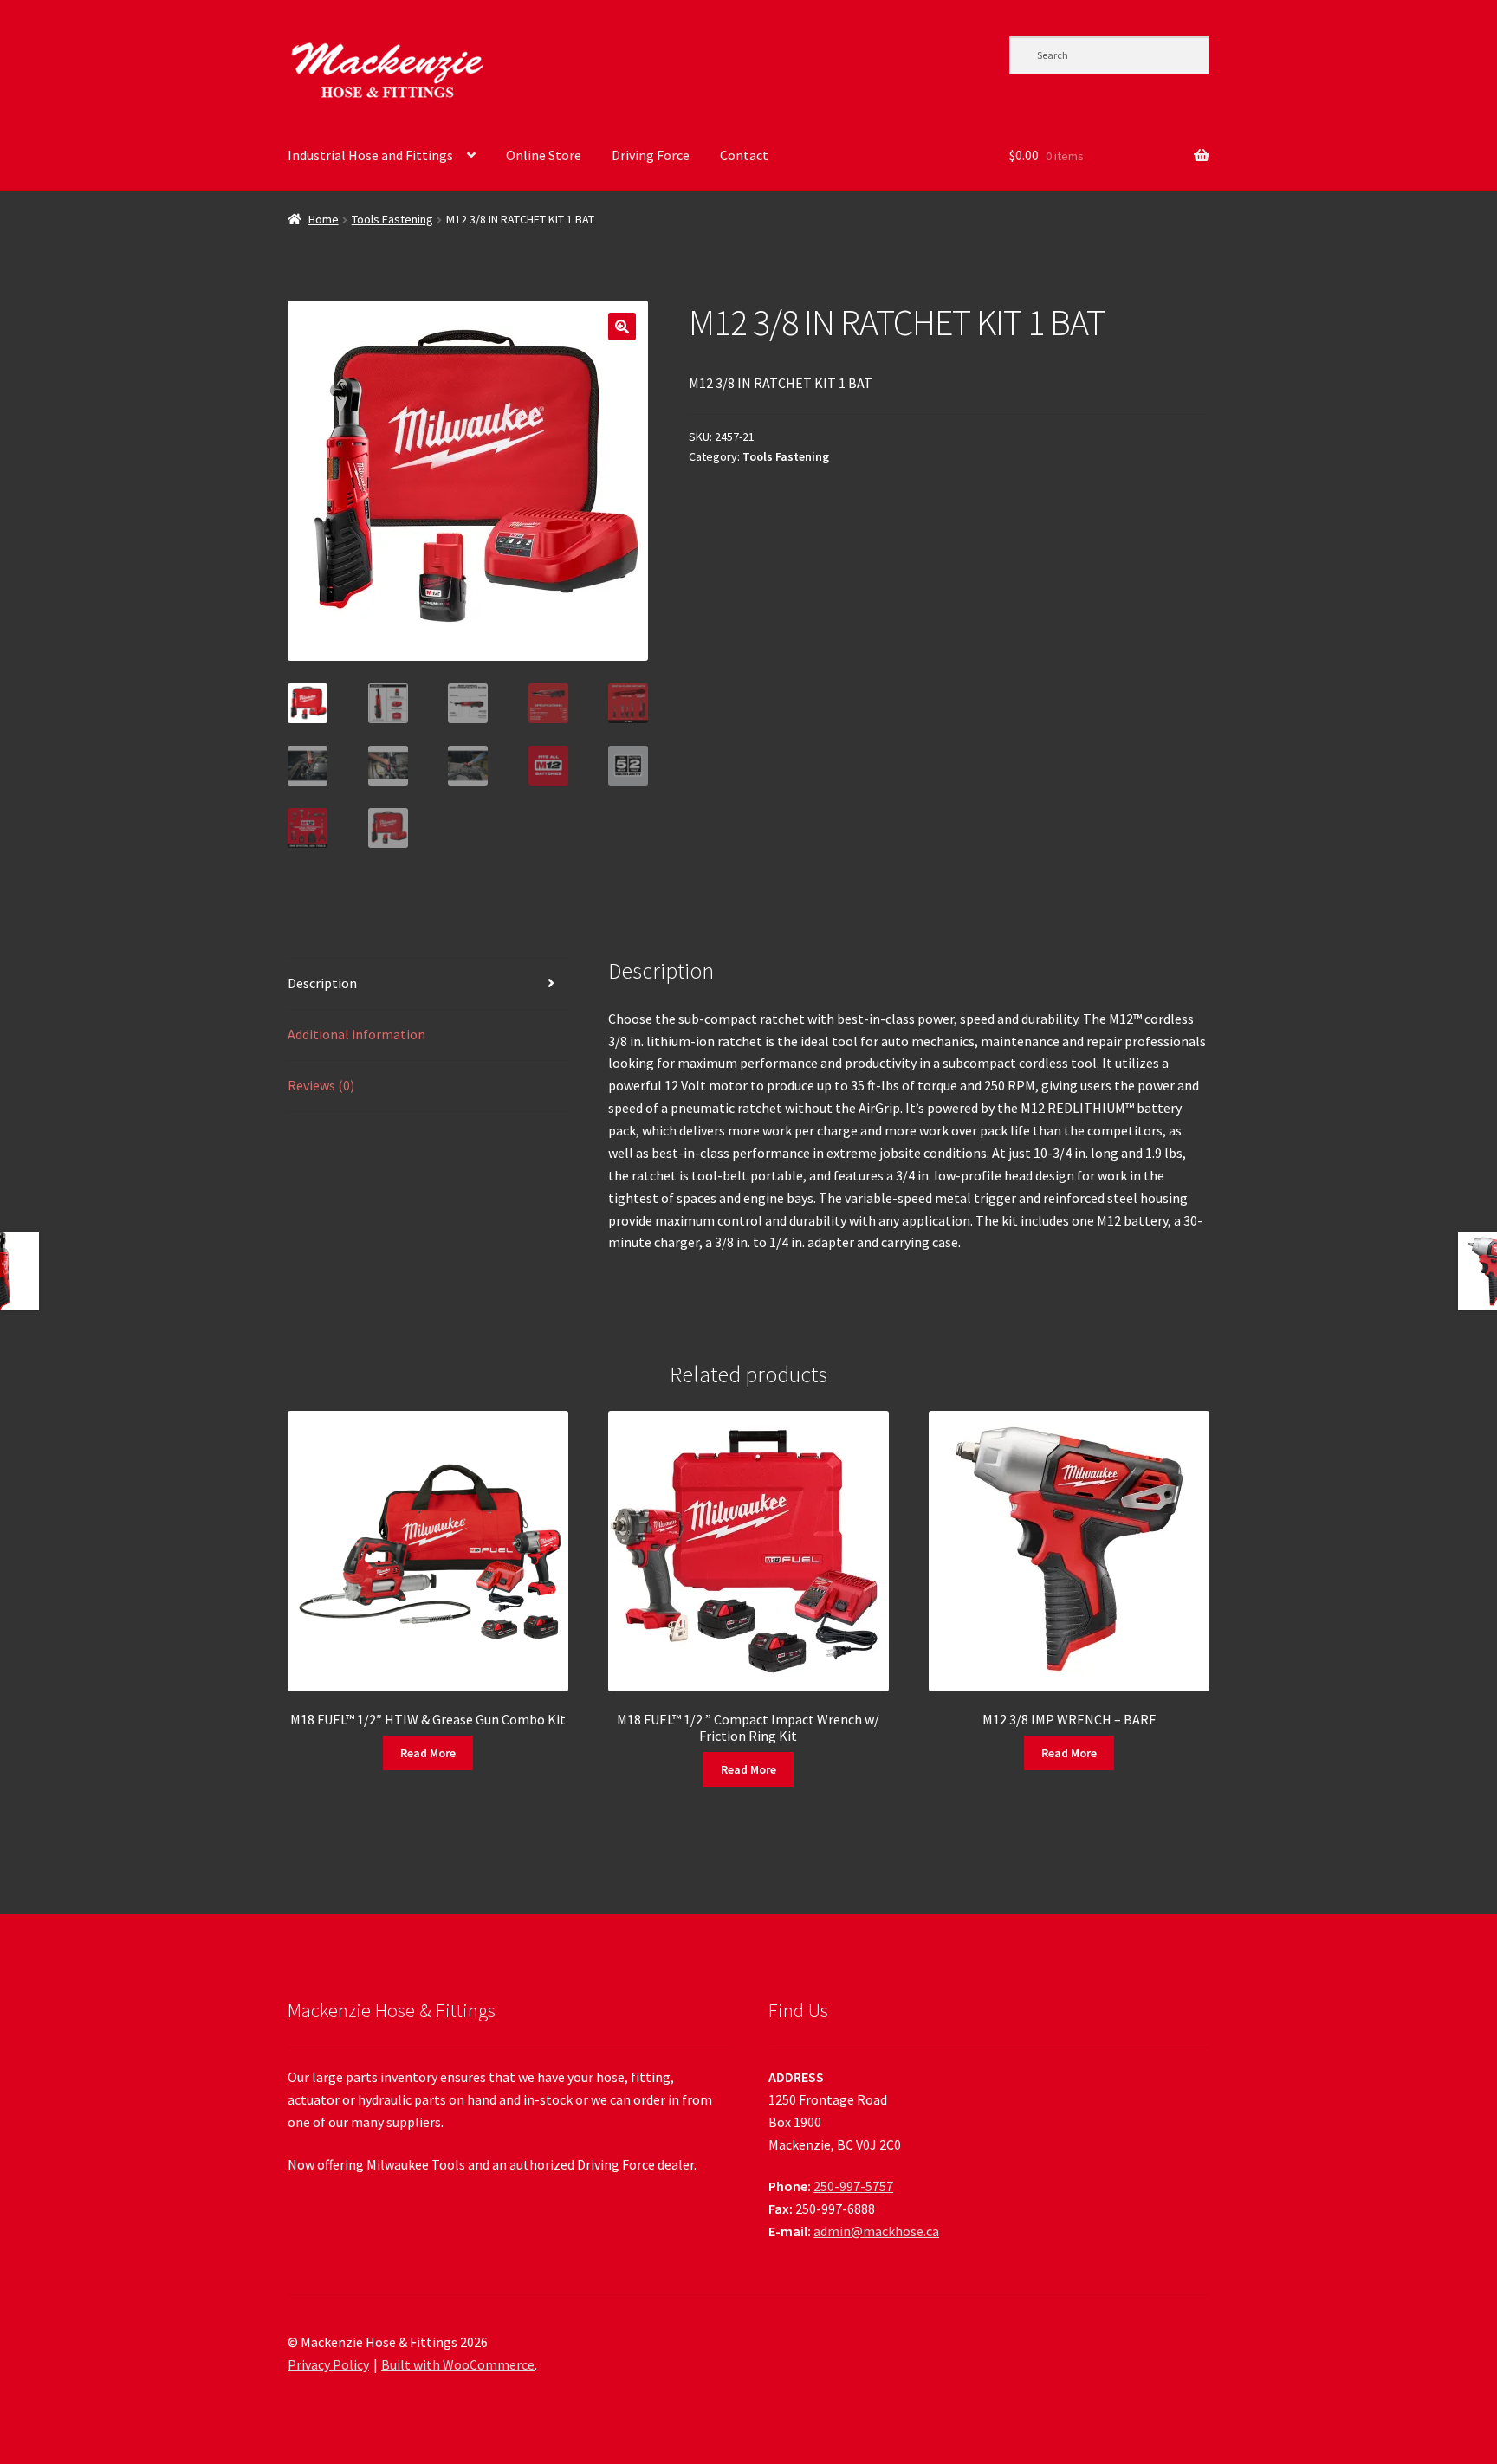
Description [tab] (322, 983)
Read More (428, 1753)
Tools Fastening (392, 219)
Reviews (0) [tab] (321, 1085)
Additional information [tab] (356, 1034)
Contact (744, 155)
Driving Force (651, 155)
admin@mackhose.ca (876, 2231)
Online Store (544, 155)
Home (324, 219)
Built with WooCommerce (458, 2364)
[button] (622, 327)
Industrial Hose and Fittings (370, 155)
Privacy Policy (328, 2364)
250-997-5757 (853, 2186)
